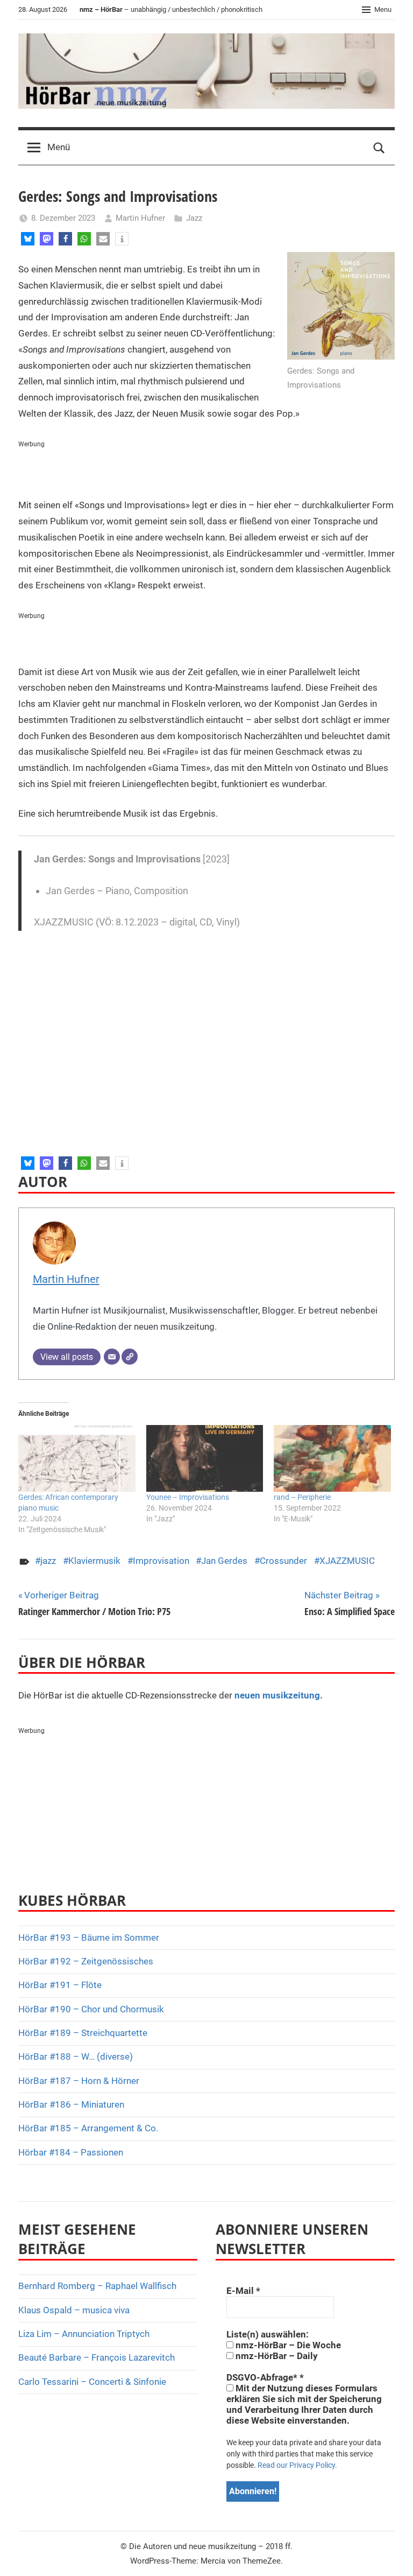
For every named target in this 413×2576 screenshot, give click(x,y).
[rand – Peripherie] (332, 1458)
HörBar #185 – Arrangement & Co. (88, 2128)
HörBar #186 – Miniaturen (71, 2104)
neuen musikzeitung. (279, 1695)
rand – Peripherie (302, 1497)
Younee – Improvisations (188, 1497)
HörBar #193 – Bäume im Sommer (89, 1938)
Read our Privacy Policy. (297, 2465)
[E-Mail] (112, 1357)
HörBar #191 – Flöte (60, 1985)
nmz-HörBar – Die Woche (287, 2345)
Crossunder (283, 1561)
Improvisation (161, 1561)
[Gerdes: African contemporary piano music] (77, 1458)
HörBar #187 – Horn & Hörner (79, 2081)
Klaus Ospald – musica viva (74, 2310)
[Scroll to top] (393, 2556)
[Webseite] (130, 1357)
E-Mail (243, 2291)
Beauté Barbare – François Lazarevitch (97, 2357)
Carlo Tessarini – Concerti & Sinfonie (92, 2382)
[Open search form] (379, 148)
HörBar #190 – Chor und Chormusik (91, 2009)
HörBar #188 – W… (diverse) (76, 2056)
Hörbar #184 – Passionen (71, 2152)
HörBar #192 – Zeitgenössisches (86, 1961)
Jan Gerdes (224, 1561)
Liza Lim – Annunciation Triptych (84, 2334)
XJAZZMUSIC (347, 1561)
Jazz (194, 218)
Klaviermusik (94, 1561)
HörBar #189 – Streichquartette (83, 2033)
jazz (48, 1561)
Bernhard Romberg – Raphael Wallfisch (97, 2286)
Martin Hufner (140, 218)
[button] (28, 239)
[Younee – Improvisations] (205, 1458)
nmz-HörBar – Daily (276, 2356)
